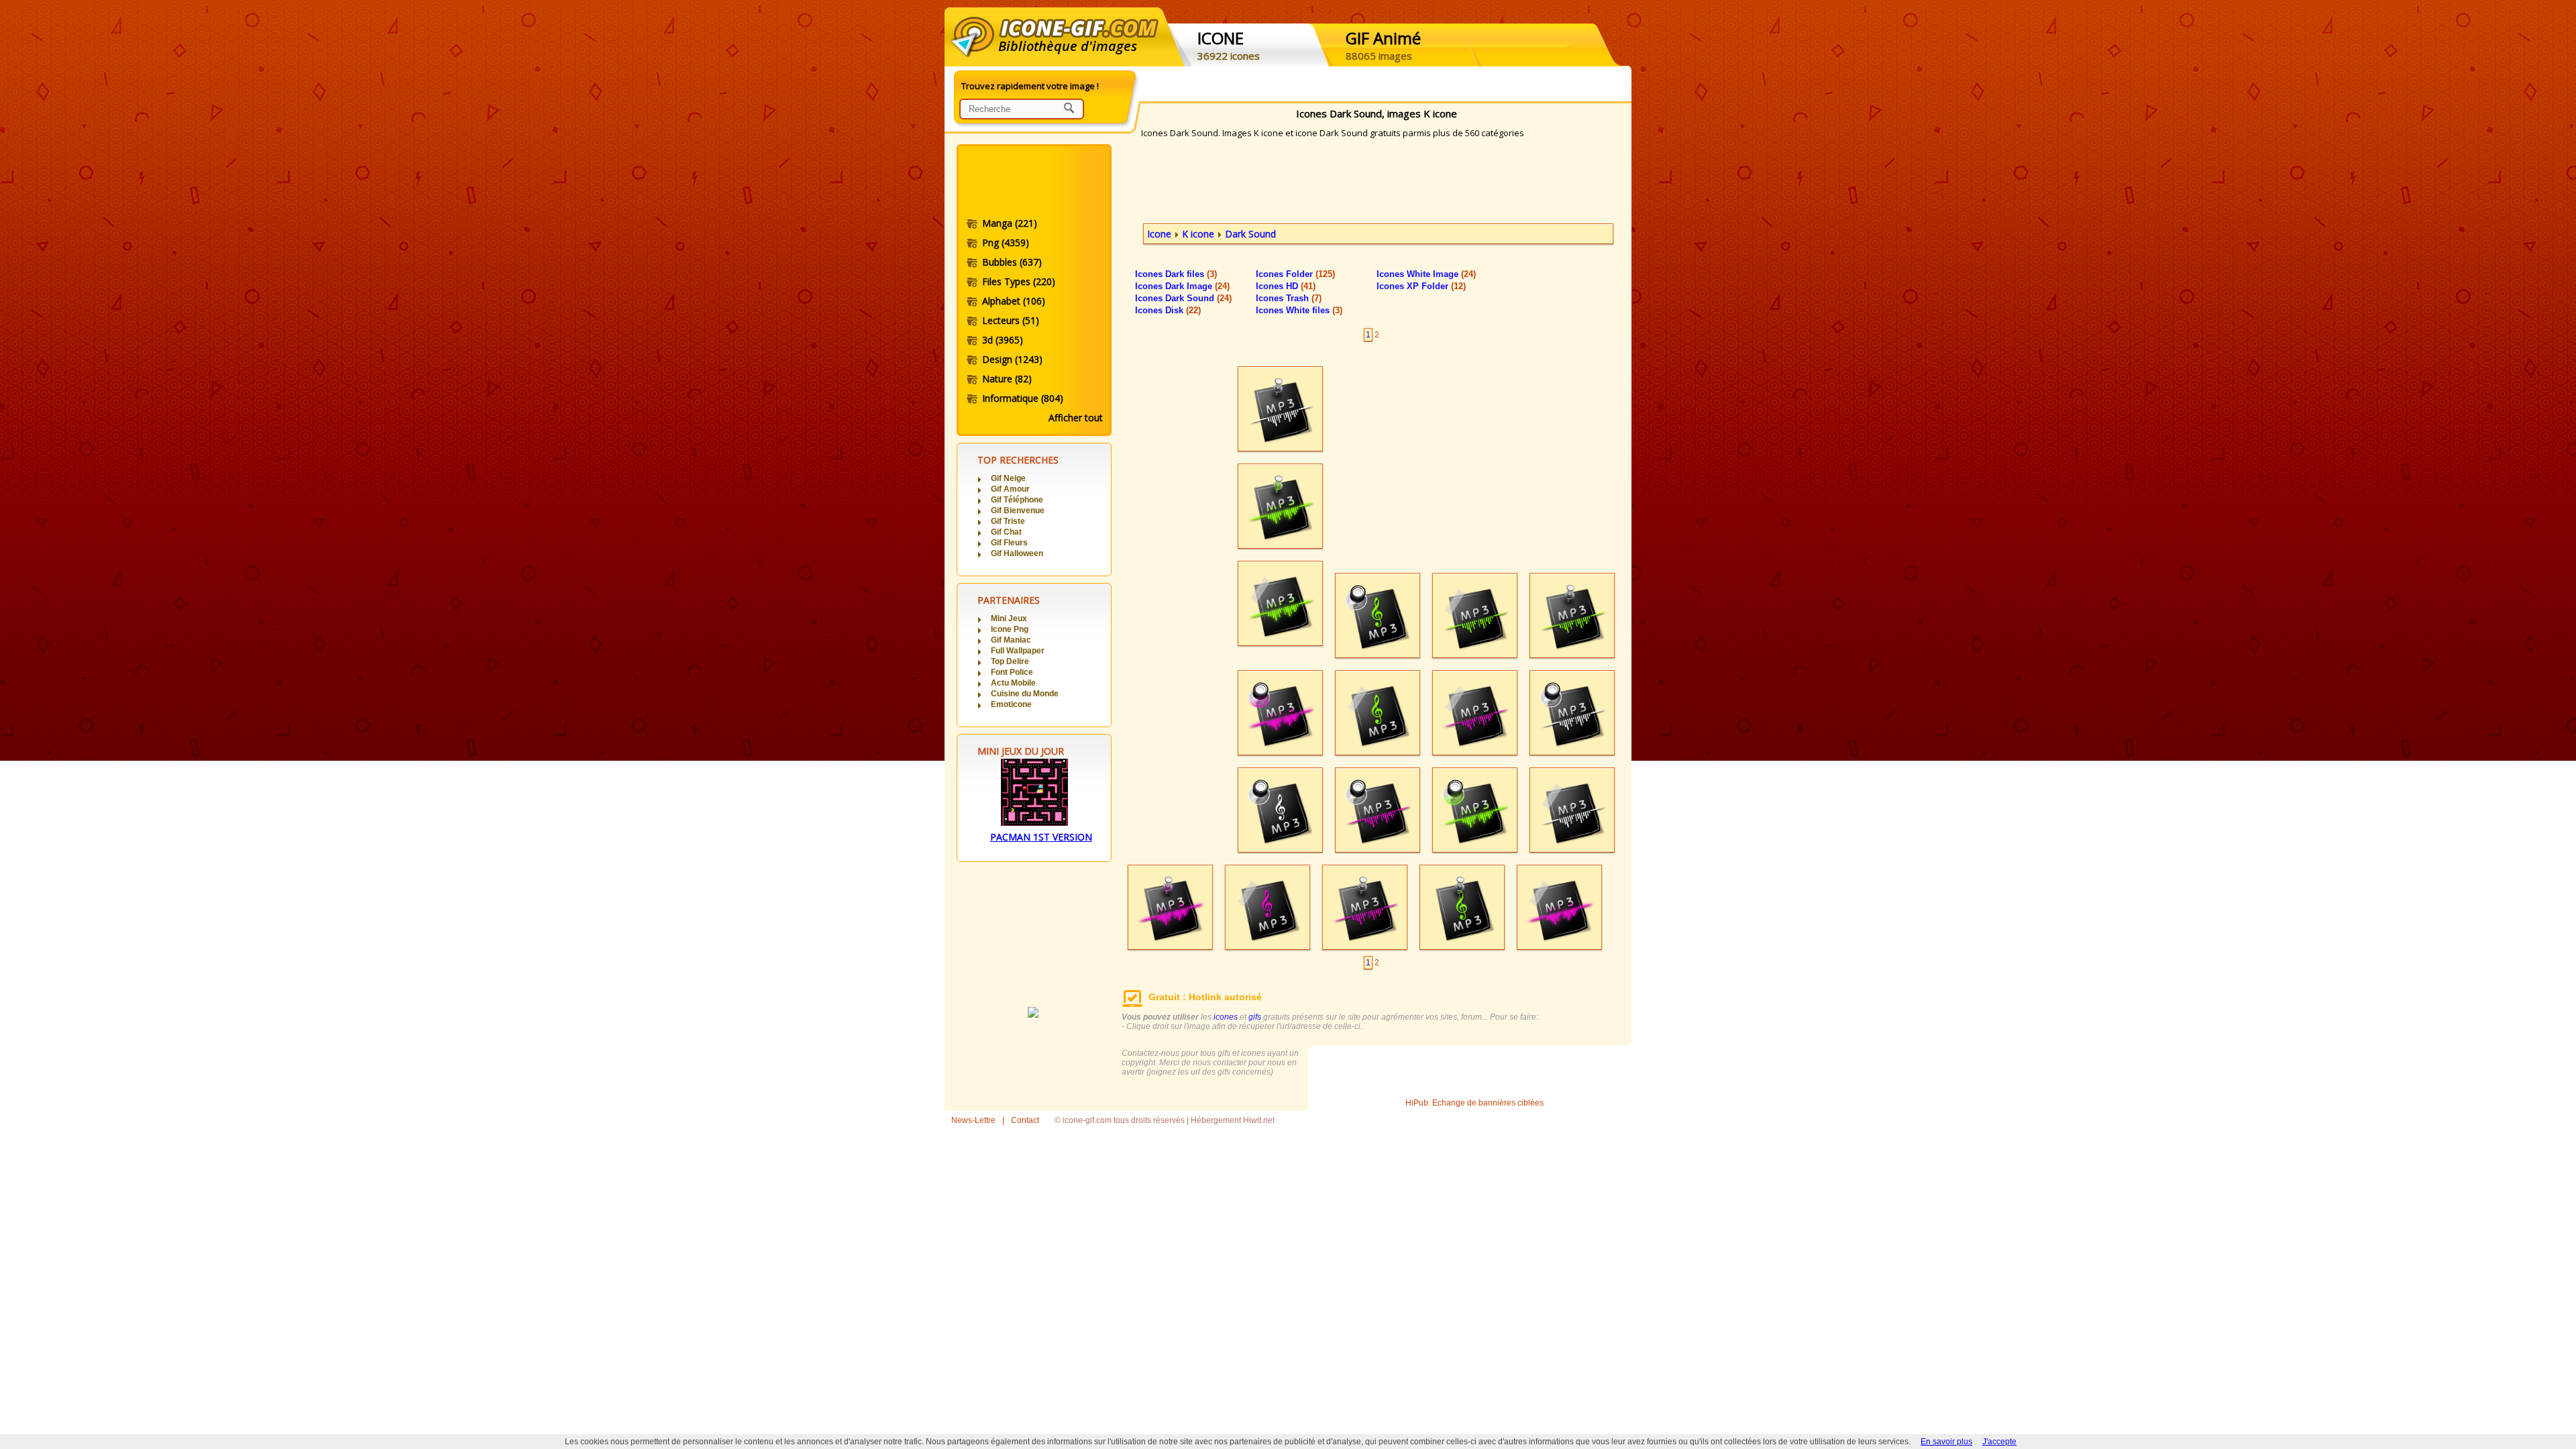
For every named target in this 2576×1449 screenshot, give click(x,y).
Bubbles (1012, 262)
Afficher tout (1076, 418)
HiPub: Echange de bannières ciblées (1474, 1103)
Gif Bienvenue (1018, 511)
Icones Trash (1289, 298)
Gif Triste (1008, 521)
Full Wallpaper (1018, 651)
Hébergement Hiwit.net (1233, 1120)
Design (1012, 359)
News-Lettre (973, 1120)
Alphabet (1014, 301)
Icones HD (1286, 286)
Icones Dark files (1176, 274)
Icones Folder (1295, 274)
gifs (1255, 1017)
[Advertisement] (1033, 183)
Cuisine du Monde (1025, 694)
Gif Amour (1010, 489)
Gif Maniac (1011, 640)
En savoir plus (1946, 1442)
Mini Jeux (1009, 619)
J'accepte (1999, 1442)
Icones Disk (1168, 310)
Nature (1007, 379)
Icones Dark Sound (1183, 298)
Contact (1025, 1120)
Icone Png (1010, 629)
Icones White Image (1426, 274)
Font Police (1012, 672)
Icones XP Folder (1421, 286)
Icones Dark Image (1182, 286)
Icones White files (1299, 310)
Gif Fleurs (1009, 543)
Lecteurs (1011, 320)
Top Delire (1010, 661)
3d (1003, 340)
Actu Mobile (1013, 683)
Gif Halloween (1017, 553)
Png (1006, 243)
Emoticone (1011, 704)
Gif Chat (1006, 532)
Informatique (1023, 398)
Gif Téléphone (1017, 500)
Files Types (1019, 281)
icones (1226, 1017)
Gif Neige (1008, 478)
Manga (1010, 223)
